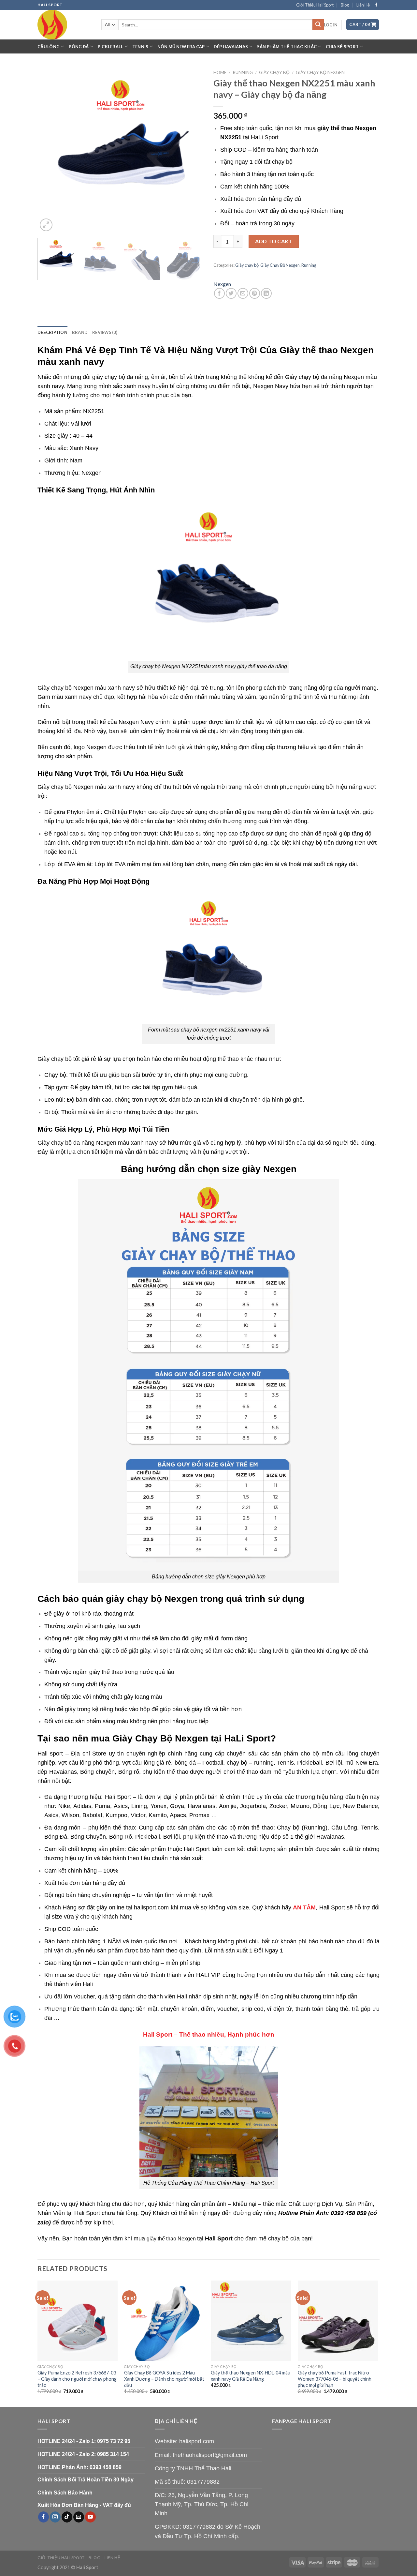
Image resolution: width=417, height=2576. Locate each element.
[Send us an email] (79, 2517)
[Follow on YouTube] (90, 2517)
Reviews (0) (105, 332)
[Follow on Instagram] (55, 2517)
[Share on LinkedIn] (266, 293)
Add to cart (273, 241)
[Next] (192, 150)
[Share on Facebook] (219, 293)
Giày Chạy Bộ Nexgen (320, 72)
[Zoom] (46, 225)
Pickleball (111, 47)
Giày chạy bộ (274, 72)
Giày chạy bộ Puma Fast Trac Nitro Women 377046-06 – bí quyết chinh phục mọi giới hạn (335, 2379)
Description (52, 332)
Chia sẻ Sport (342, 47)
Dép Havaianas (231, 47)
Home (220, 72)
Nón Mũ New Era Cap (181, 47)
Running (243, 72)
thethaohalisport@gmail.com (210, 2455)
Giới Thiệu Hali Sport (315, 5)
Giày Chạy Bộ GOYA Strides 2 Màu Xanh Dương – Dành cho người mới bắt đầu (164, 2379)
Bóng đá (79, 47)
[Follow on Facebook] (376, 5)
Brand (80, 332)
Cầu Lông (49, 47)
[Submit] (318, 25)
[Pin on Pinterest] (255, 293)
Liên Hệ (363, 5)
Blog (345, 5)
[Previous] (49, 150)
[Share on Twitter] (231, 293)
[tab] (52, 332)
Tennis (140, 47)
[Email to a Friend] (243, 293)
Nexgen (222, 284)
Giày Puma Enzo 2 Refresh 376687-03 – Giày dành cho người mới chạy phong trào (77, 2379)
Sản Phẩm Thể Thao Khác (287, 47)
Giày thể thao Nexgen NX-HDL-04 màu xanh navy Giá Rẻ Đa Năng (251, 2376)
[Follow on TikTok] (67, 2517)
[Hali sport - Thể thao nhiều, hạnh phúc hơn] (65, 25)
